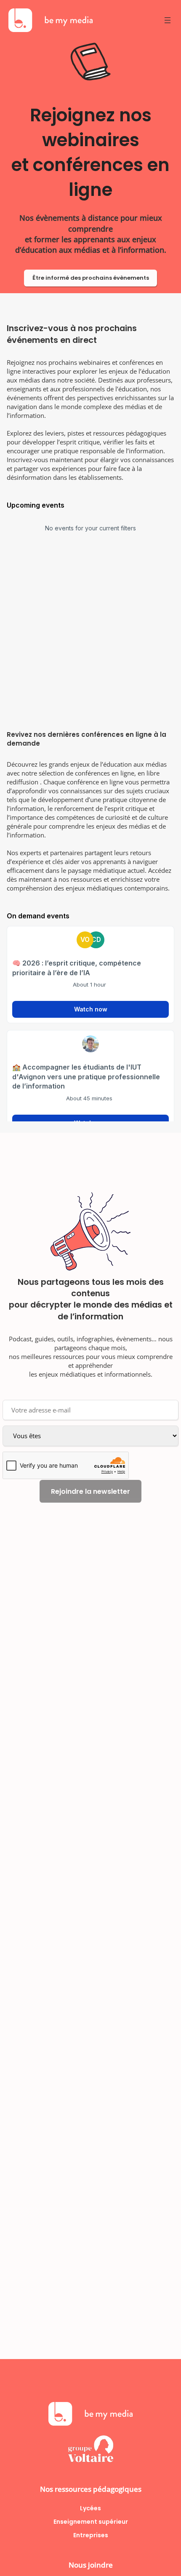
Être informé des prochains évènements (91, 278)
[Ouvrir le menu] (168, 20)
